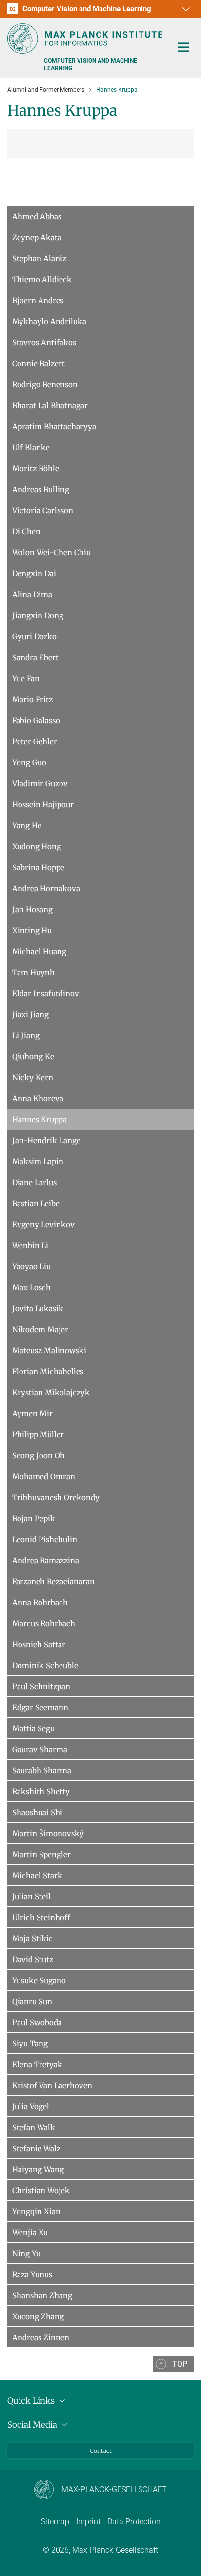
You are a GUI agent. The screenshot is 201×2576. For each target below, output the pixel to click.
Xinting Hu (32, 931)
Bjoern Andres (38, 301)
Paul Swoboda (37, 2022)
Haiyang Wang (38, 2169)
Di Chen (26, 532)
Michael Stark (37, 1875)
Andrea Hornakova (46, 889)
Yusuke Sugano (39, 1980)
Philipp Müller (38, 1435)
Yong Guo (29, 763)
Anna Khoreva (38, 1099)
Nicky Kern (33, 1078)
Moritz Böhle (36, 469)
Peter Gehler (35, 742)
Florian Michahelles (48, 1372)
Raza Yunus (32, 2274)
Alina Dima (32, 595)
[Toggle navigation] (183, 48)
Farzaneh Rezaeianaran (53, 1581)
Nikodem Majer (40, 1330)
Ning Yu (26, 2253)
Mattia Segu (33, 1728)
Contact (101, 2451)
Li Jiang (26, 1036)
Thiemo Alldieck (42, 280)
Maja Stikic (32, 1938)
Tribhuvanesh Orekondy (56, 1497)
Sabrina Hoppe (38, 868)
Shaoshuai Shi (37, 1812)
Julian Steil (31, 1896)
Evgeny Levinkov (43, 1225)
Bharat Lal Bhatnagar (50, 406)
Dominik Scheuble (45, 1665)
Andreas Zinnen (41, 2337)
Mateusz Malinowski (49, 1351)
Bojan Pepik (34, 1518)
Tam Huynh (33, 973)
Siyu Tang (30, 2043)
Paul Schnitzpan (41, 1686)
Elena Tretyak (37, 2064)
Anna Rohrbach (40, 1602)
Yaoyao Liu (31, 1267)
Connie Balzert (39, 364)
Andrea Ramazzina (46, 1560)
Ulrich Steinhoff (41, 1917)
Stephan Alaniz (39, 259)
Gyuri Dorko (34, 637)
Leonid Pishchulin (45, 1539)
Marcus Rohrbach (44, 1623)
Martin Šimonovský (48, 1833)
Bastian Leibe (36, 1204)
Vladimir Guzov (40, 784)
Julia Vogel (31, 2106)
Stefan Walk (34, 2127)
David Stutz (33, 1959)
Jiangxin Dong (38, 616)
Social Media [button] (33, 2425)
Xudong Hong (37, 847)
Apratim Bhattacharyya (54, 427)
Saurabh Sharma (42, 1770)
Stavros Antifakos (44, 343)
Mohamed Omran (44, 1476)
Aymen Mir (32, 1414)
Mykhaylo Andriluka (49, 322)
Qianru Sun (32, 2001)
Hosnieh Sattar (39, 1644)
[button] (185, 9)
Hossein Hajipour (43, 805)
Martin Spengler (41, 1854)
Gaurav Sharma (40, 1749)
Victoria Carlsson (43, 511)
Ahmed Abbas (37, 217)
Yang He (27, 826)
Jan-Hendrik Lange (46, 1141)
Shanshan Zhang (42, 2295)
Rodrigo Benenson (45, 385)
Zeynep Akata (37, 238)
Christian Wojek (41, 2190)
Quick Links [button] (32, 2401)
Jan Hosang (32, 910)
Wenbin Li (30, 1246)
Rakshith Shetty (41, 1791)
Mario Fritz (32, 700)
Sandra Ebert (35, 658)
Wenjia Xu (30, 2232)
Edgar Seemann (40, 1707)
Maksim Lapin (38, 1162)
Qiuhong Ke (33, 1057)
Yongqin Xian (36, 2211)
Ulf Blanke (31, 448)
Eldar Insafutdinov (46, 994)
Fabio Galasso (36, 721)
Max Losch (31, 1288)
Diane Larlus (34, 1183)
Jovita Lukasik (38, 1309)
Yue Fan (26, 679)
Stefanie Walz (36, 2148)
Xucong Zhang (38, 2316)
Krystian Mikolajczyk (51, 1393)
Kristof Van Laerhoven (52, 2085)
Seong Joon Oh (39, 1456)
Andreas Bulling (41, 490)
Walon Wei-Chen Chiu (51, 553)
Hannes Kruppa (40, 1120)
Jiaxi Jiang (30, 1015)
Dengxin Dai (34, 574)
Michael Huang (39, 952)
